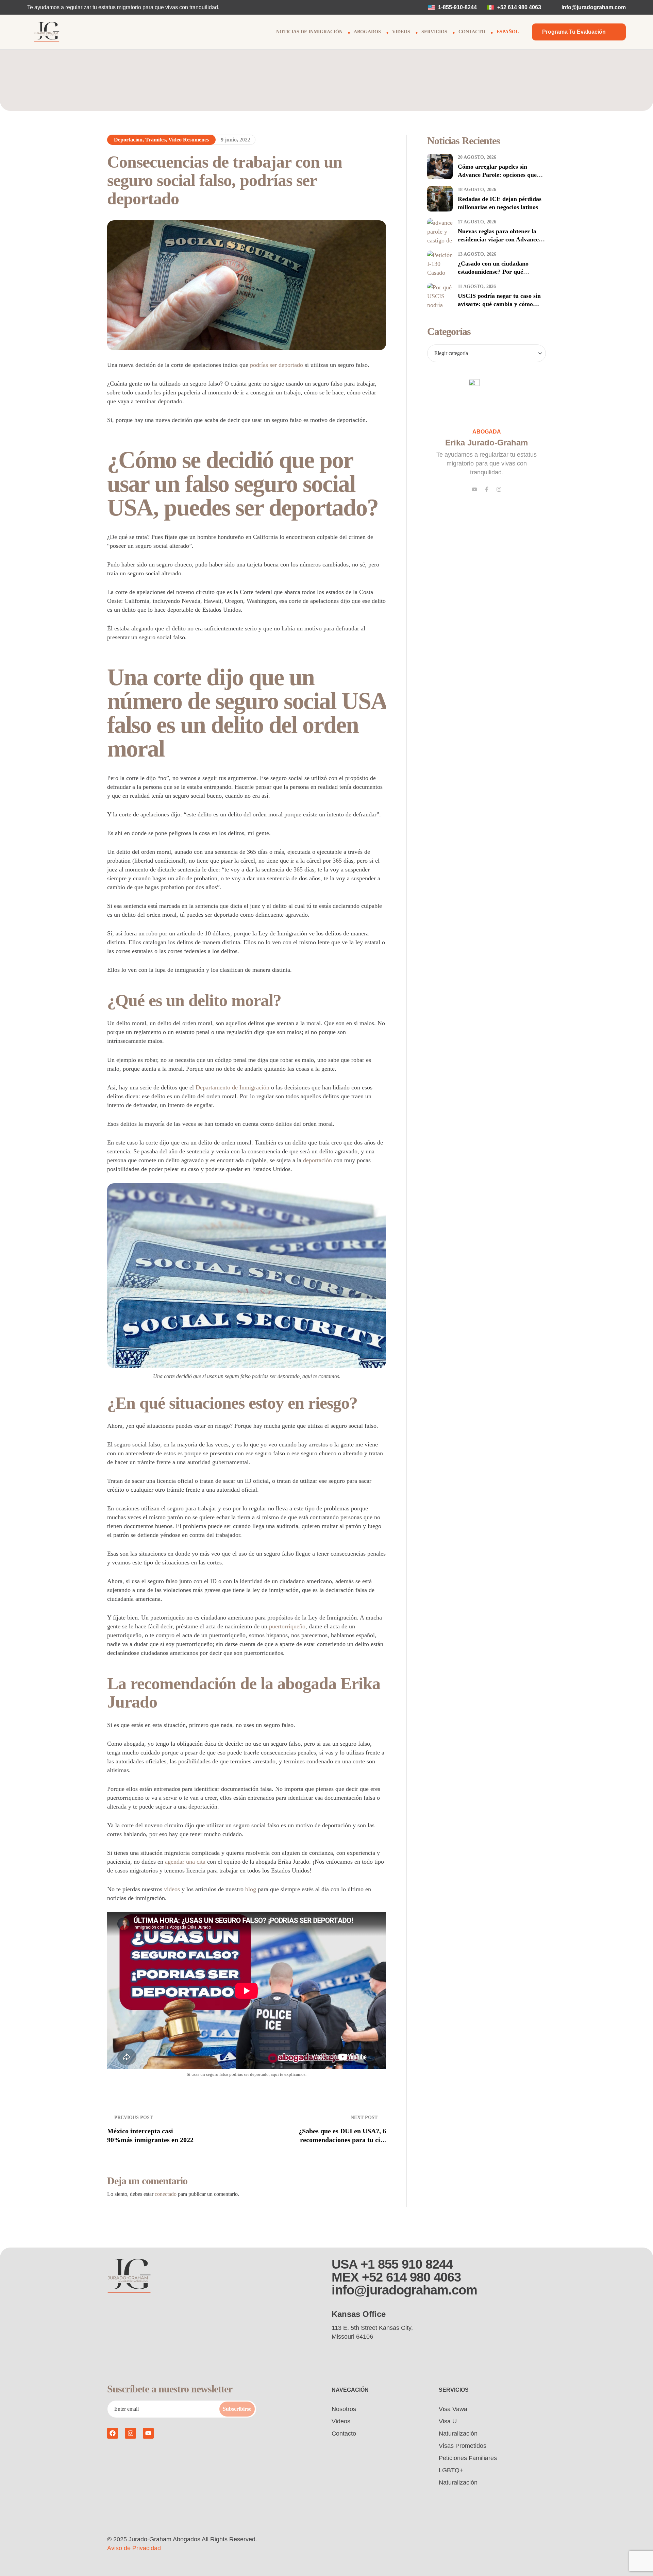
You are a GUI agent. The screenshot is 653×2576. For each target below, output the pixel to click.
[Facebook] (113, 2433)
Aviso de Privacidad (134, 2548)
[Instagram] (499, 489)
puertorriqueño (287, 1626)
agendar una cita (185, 1862)
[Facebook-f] (487, 489)
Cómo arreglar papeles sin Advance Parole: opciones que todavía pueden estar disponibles (501, 175)
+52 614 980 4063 (411, 2277)
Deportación (128, 140)
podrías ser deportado (277, 365)
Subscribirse (237, 2409)
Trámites (155, 140)
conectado (166, 2194)
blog (251, 1889)
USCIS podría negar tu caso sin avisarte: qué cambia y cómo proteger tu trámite (499, 304)
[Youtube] (474, 489)
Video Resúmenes (189, 140)
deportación (317, 1160)
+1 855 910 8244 (407, 2264)
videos (172, 1889)
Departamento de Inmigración (232, 1087)
